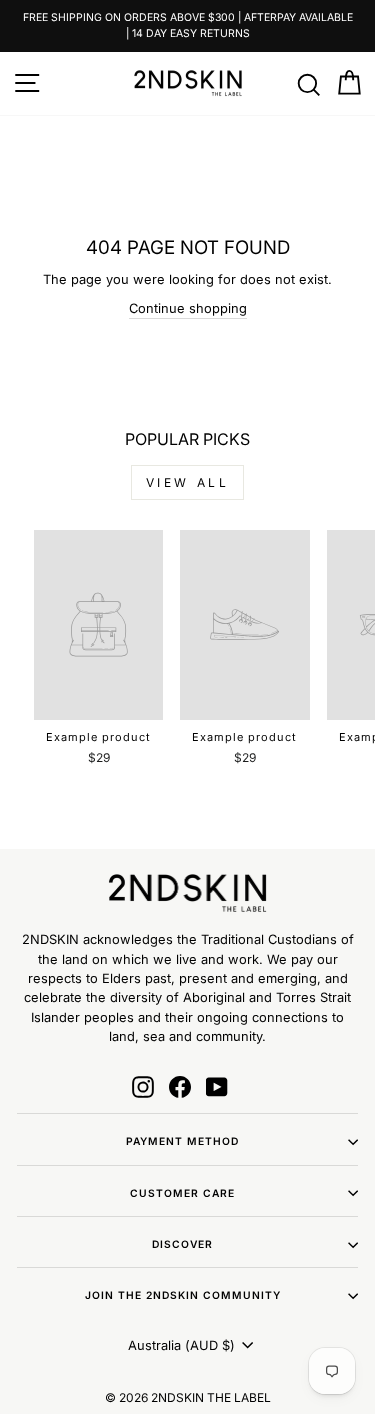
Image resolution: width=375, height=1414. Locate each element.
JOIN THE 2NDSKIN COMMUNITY (183, 1295)
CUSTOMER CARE (182, 1193)
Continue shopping (188, 308)
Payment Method (182, 1141)
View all (188, 482)
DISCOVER (182, 1244)
